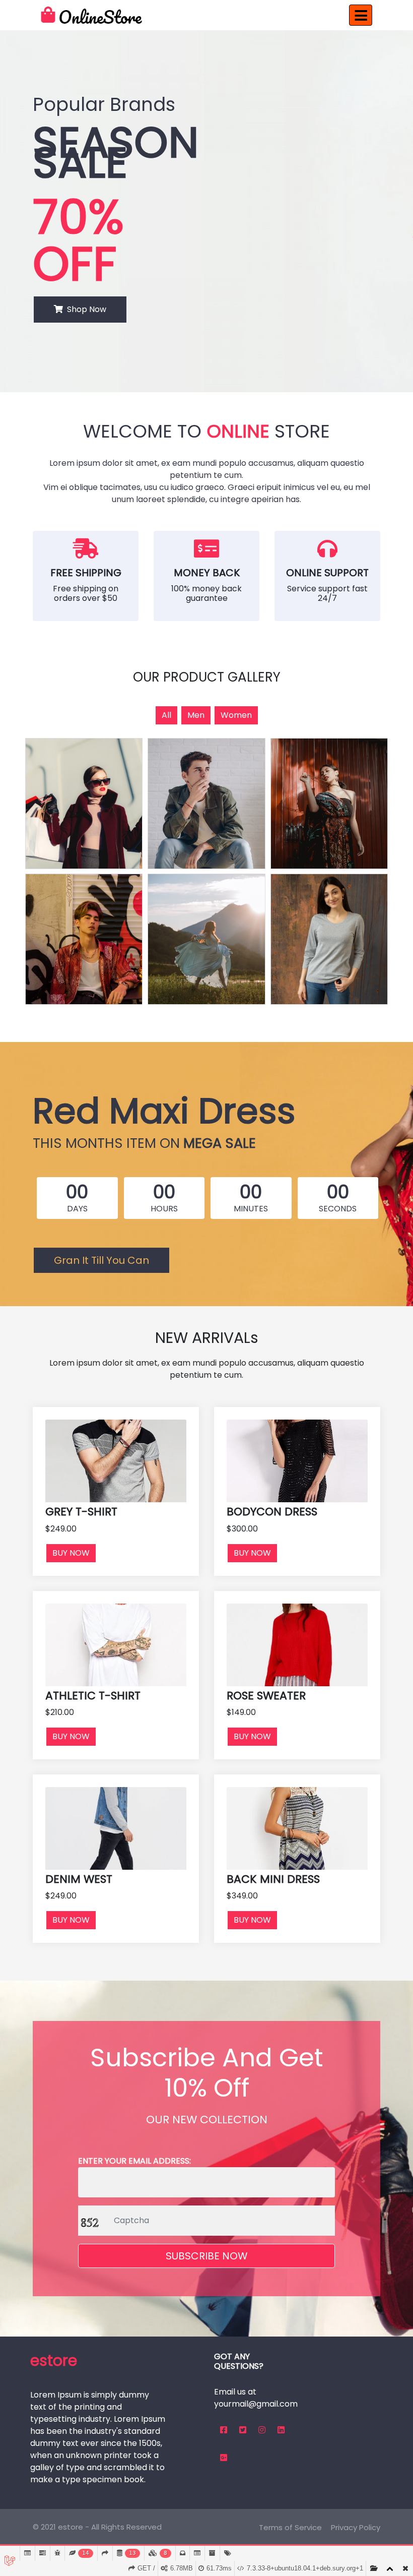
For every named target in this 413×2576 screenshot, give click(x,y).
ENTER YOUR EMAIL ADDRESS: (134, 2161)
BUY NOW (71, 1553)
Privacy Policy (356, 2527)
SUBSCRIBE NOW (207, 2256)
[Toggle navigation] (361, 15)
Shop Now (85, 309)
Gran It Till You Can (101, 1260)
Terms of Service (290, 2527)
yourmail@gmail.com (256, 2404)
